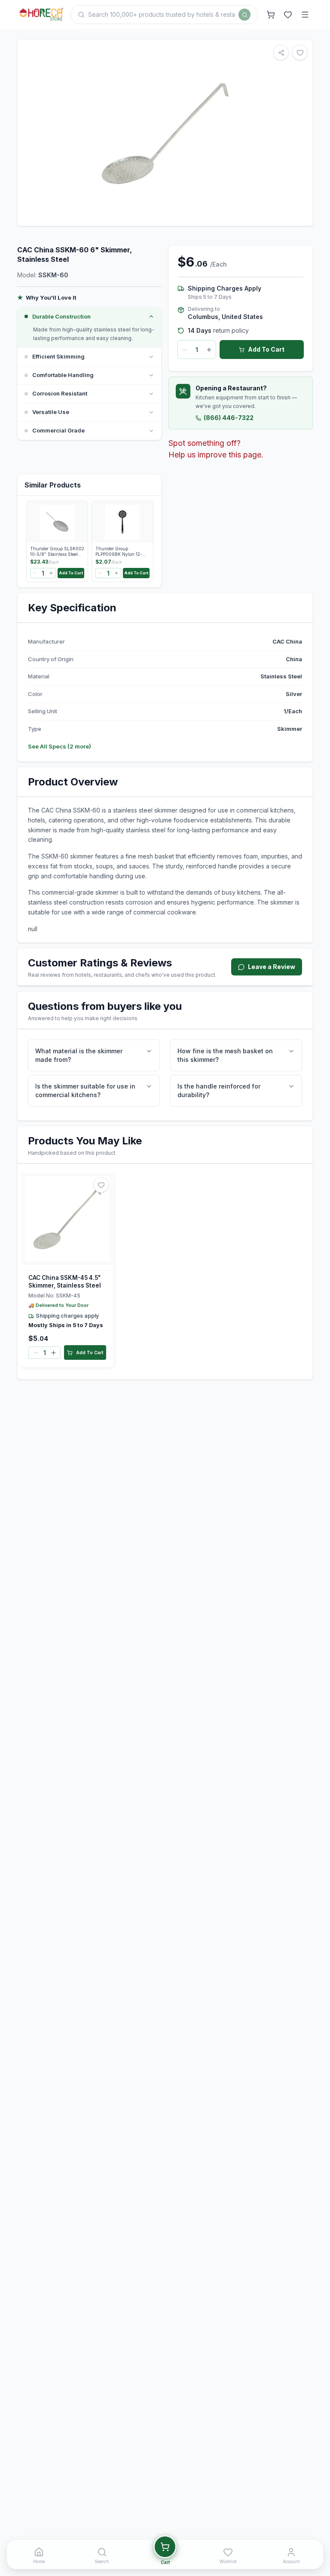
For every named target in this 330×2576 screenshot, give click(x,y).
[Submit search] (244, 15)
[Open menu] (305, 15)
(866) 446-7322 (229, 418)
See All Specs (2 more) (60, 746)
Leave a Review (272, 967)
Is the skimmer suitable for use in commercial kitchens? (85, 1090)
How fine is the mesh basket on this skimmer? (225, 1055)
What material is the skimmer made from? (79, 1055)
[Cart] (271, 15)
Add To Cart (266, 349)
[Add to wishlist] (101, 1185)
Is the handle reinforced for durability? (219, 1090)
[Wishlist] (288, 15)
